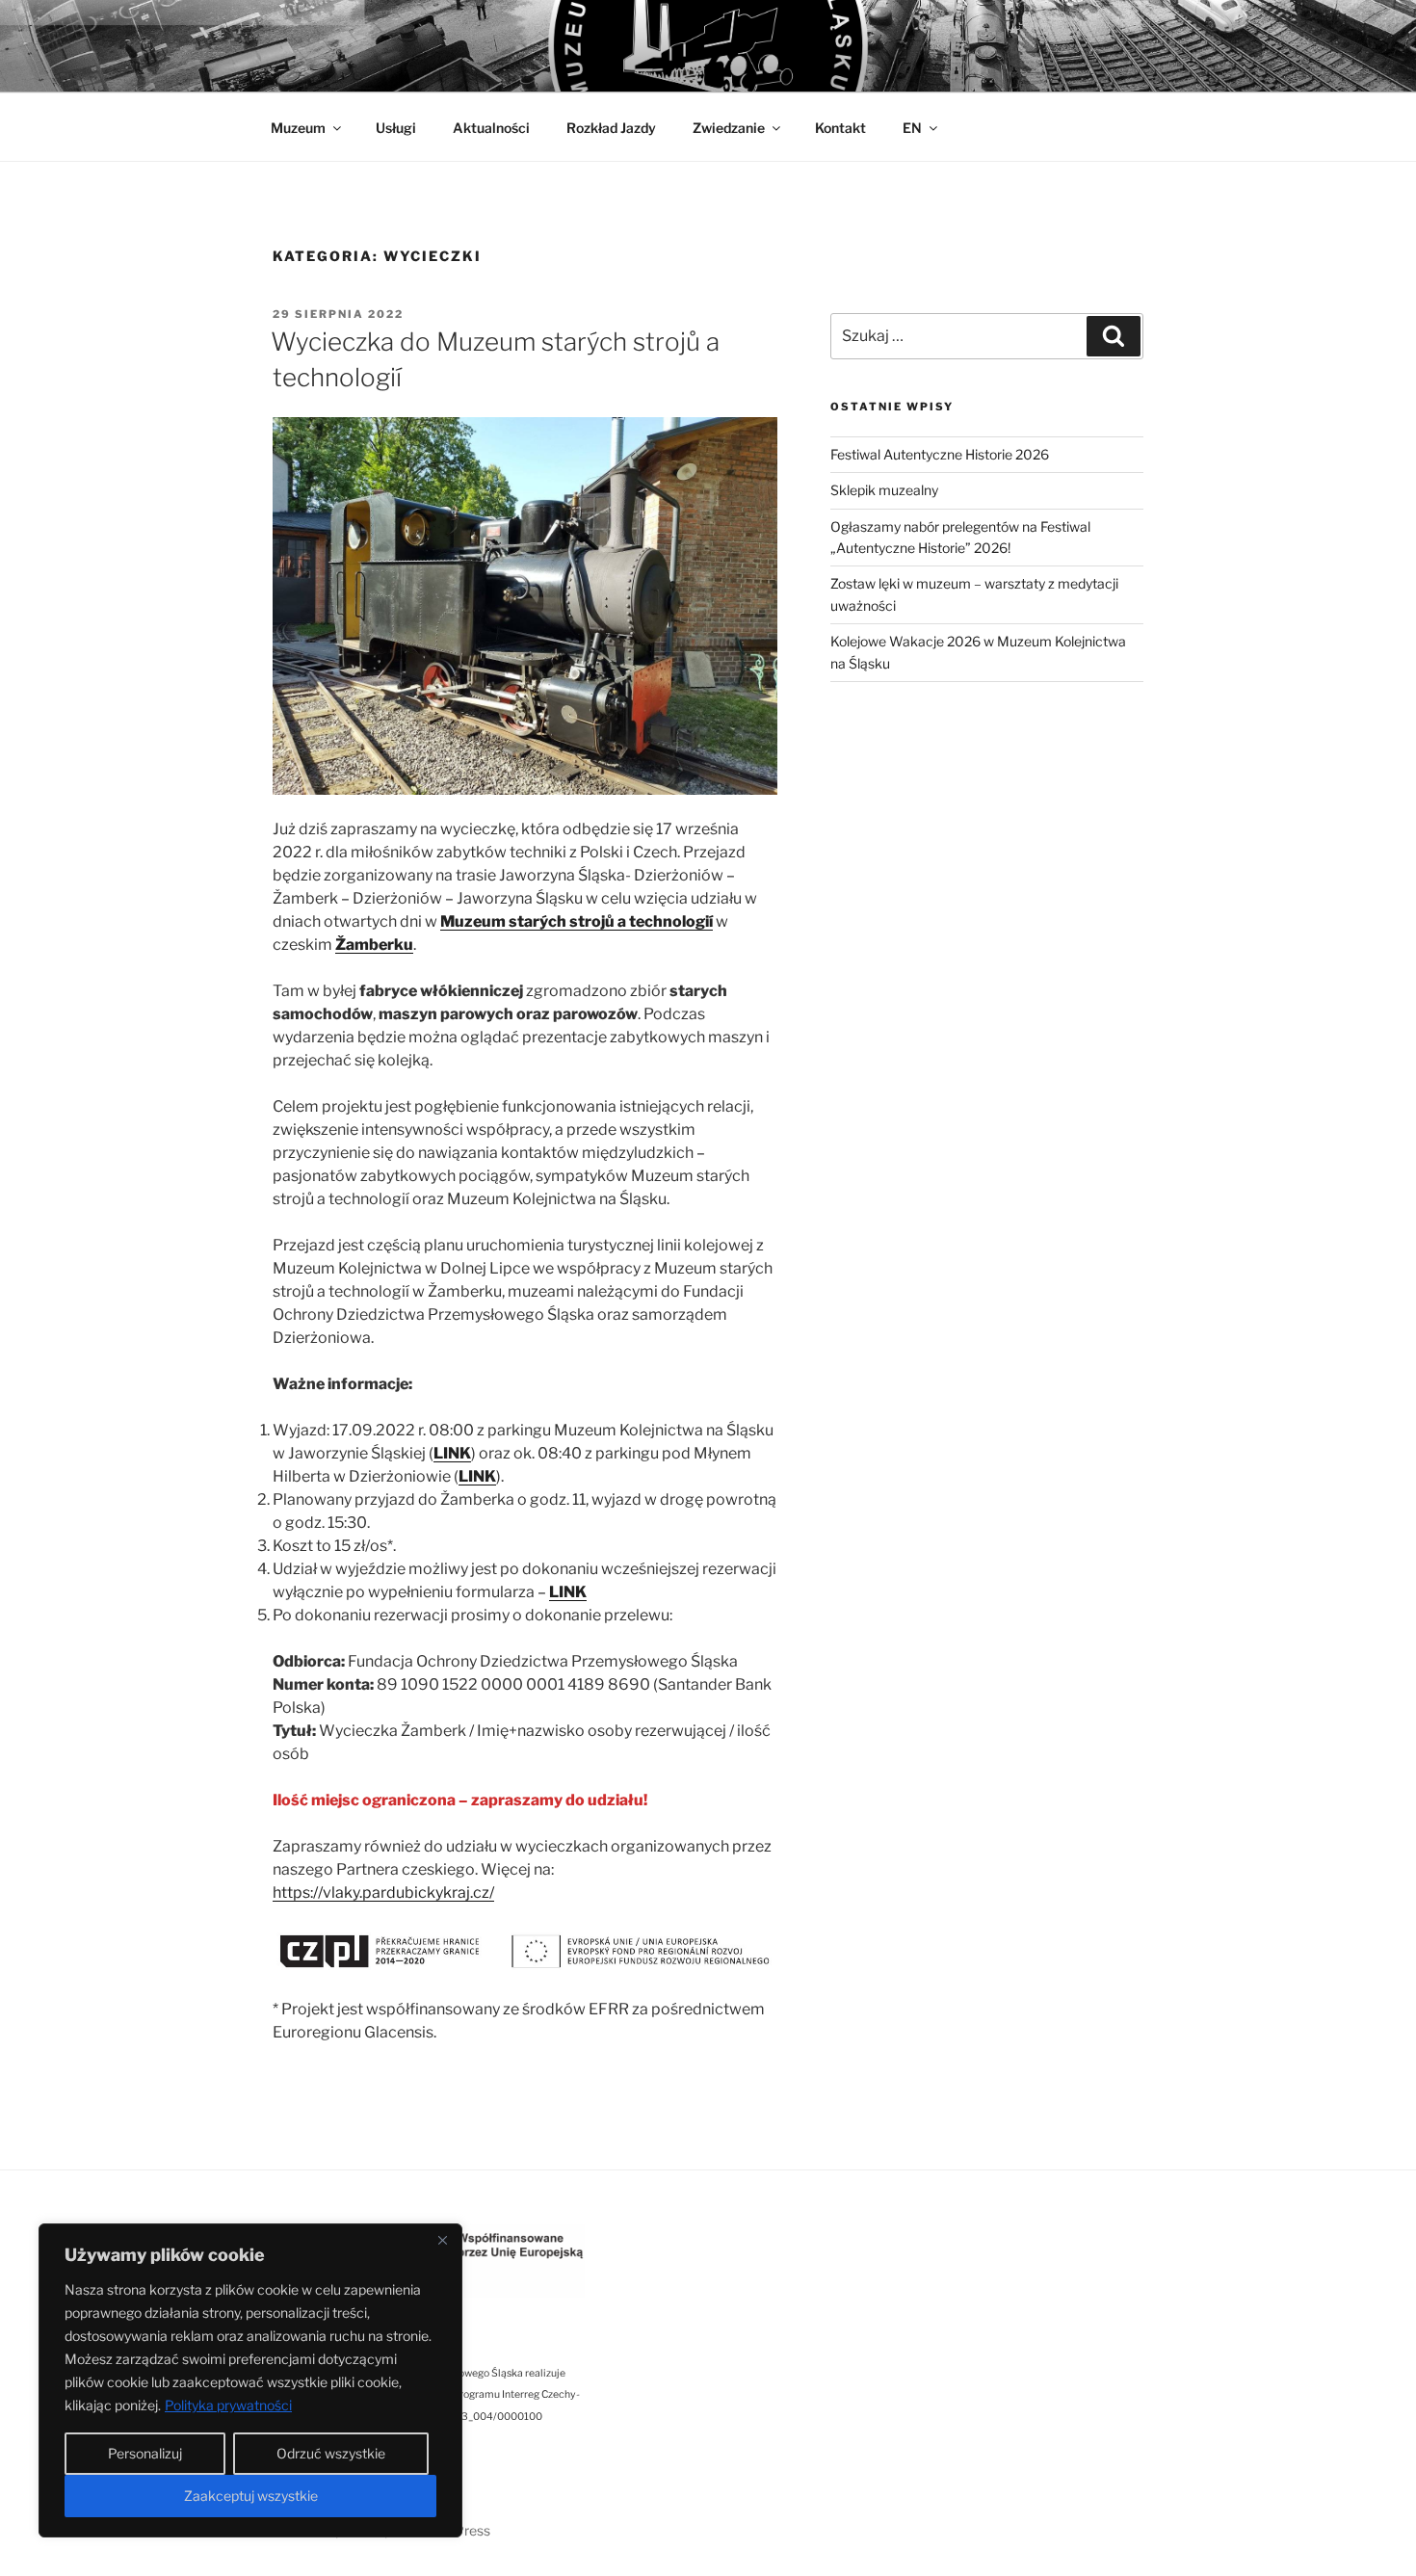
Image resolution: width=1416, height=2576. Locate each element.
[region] (250, 2380)
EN (912, 128)
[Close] (442, 2240)
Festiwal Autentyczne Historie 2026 (940, 454)
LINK (452, 1453)
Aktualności (491, 128)
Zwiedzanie (729, 128)
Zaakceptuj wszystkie (251, 2496)
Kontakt (840, 128)
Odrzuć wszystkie (331, 2453)
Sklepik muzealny (884, 490)
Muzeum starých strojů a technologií (577, 921)
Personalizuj (145, 2453)
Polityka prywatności (228, 2405)
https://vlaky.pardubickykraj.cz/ (383, 1893)
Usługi (396, 128)
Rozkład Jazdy (611, 128)
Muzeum (298, 128)
